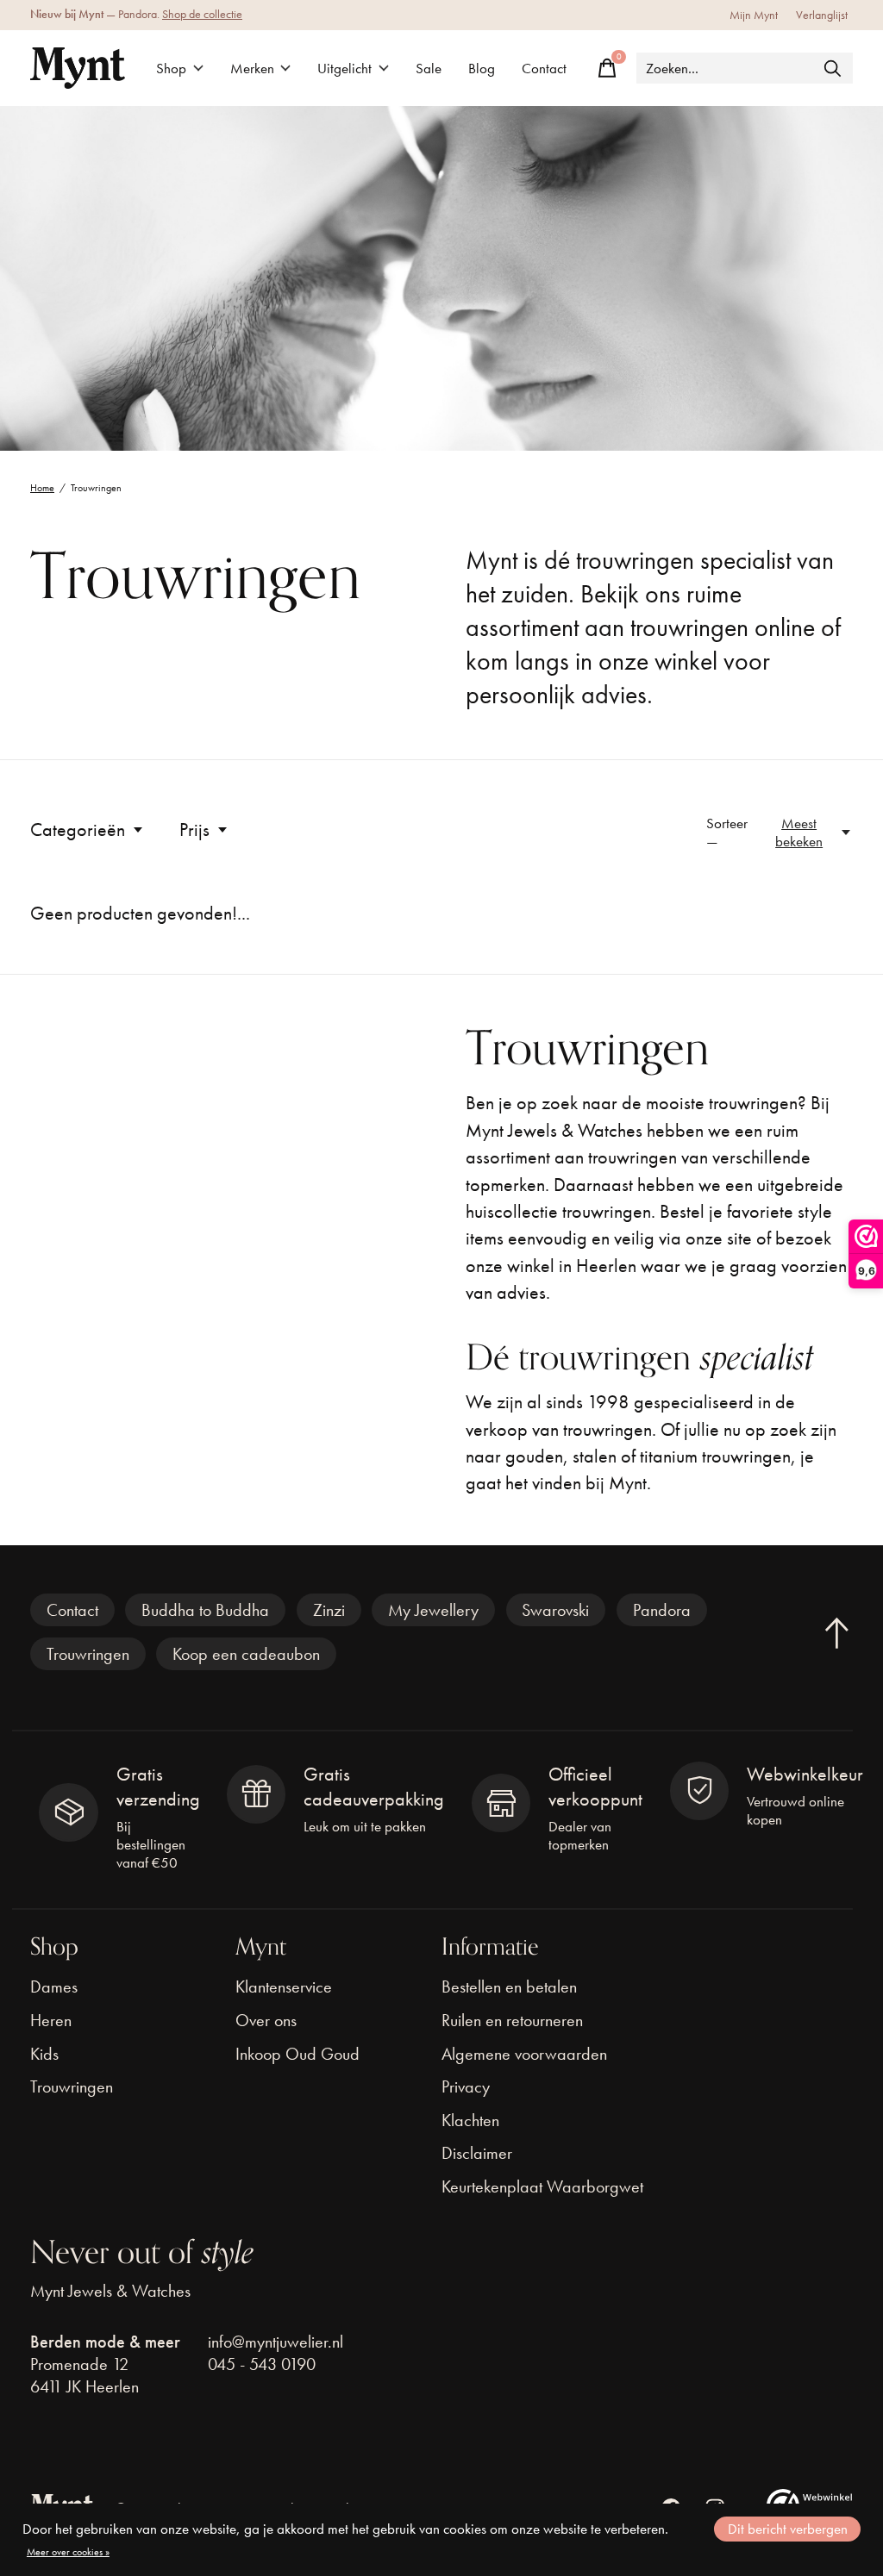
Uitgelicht (344, 69)
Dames (54, 1987)
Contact (544, 69)
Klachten (470, 2120)
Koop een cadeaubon (246, 1654)
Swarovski (555, 1610)
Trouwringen (88, 1654)
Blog (482, 69)
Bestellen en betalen (509, 1987)
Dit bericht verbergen (788, 2529)
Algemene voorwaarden (524, 2054)
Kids (44, 2054)
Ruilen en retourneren (512, 2020)
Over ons (266, 2020)
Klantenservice (284, 1987)
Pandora (662, 1610)
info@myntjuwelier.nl (276, 2342)
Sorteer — (727, 833)
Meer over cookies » (68, 2552)
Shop (171, 69)
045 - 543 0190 (262, 2364)
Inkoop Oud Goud (297, 2054)
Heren (51, 2020)
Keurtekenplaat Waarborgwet (542, 2186)
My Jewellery (433, 1610)
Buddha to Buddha (205, 1610)
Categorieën (78, 830)
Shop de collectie (202, 14)
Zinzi (329, 1610)
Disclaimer (477, 2153)
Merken (252, 69)
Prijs (194, 830)
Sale (429, 69)
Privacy (466, 2086)
